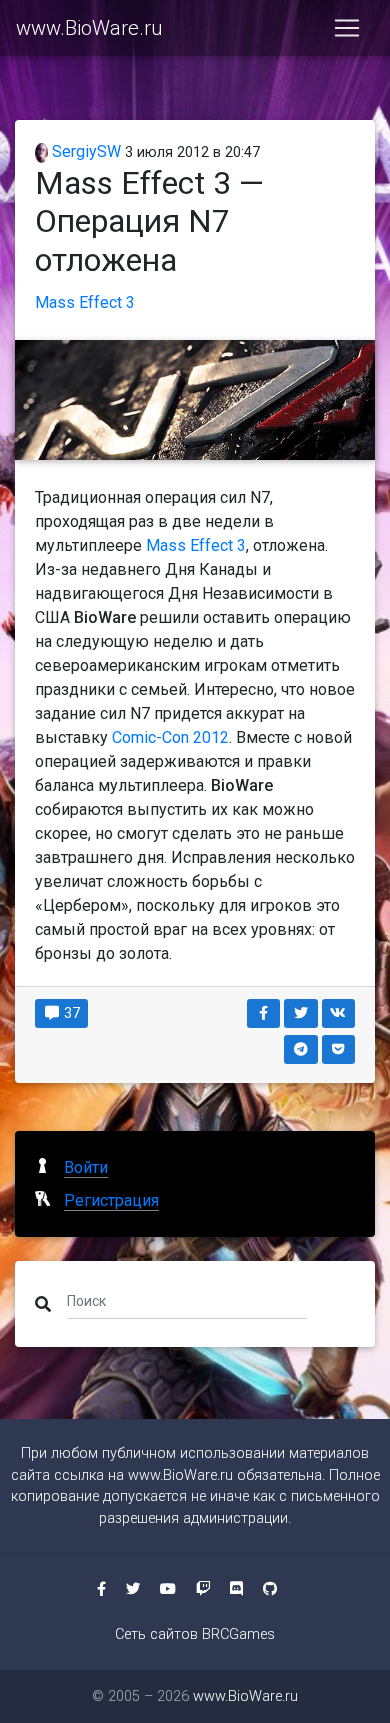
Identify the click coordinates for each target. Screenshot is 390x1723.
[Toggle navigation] (347, 28)
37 (70, 1013)
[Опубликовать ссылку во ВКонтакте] (339, 1013)
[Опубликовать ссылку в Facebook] (264, 1013)
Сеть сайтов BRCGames (195, 1634)
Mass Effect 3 (85, 302)
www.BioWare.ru (89, 28)
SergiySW (84, 151)
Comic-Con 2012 (170, 737)
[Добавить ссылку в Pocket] (339, 1049)
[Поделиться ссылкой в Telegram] (301, 1049)
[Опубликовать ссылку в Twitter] (301, 1013)
